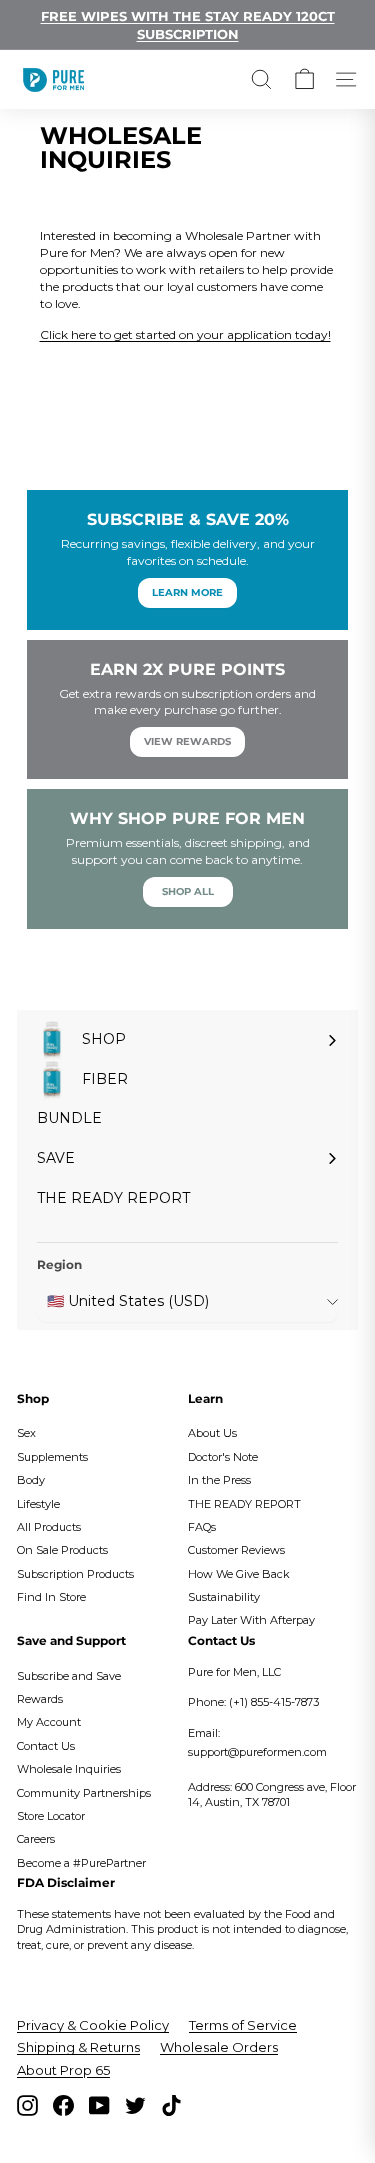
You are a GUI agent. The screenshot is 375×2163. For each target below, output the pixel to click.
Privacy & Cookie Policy (93, 2025)
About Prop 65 (63, 2070)
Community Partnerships (84, 1793)
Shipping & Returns (78, 2047)
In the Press (219, 1480)
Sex (26, 1433)
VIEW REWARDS (187, 741)
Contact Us (46, 1746)
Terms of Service (243, 2025)
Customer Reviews (236, 1550)
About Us (212, 1433)
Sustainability (224, 1597)
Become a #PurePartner (81, 1863)
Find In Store (51, 1597)
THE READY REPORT (244, 1504)
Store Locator (51, 1816)
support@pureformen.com (257, 1752)
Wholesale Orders (219, 2047)
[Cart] (304, 79)
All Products (49, 1527)
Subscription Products (75, 1574)
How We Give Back (239, 1574)
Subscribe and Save (69, 1676)
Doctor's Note (223, 1457)
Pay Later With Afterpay (251, 1620)
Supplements (52, 1457)
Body (31, 1480)
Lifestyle (38, 1504)
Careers (36, 1839)
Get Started (188, 366)
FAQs (202, 1527)
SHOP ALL (188, 891)
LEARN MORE (187, 592)
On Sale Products (62, 1550)
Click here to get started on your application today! (185, 334)
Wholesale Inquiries (69, 1769)
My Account (49, 1722)
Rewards (40, 1699)
